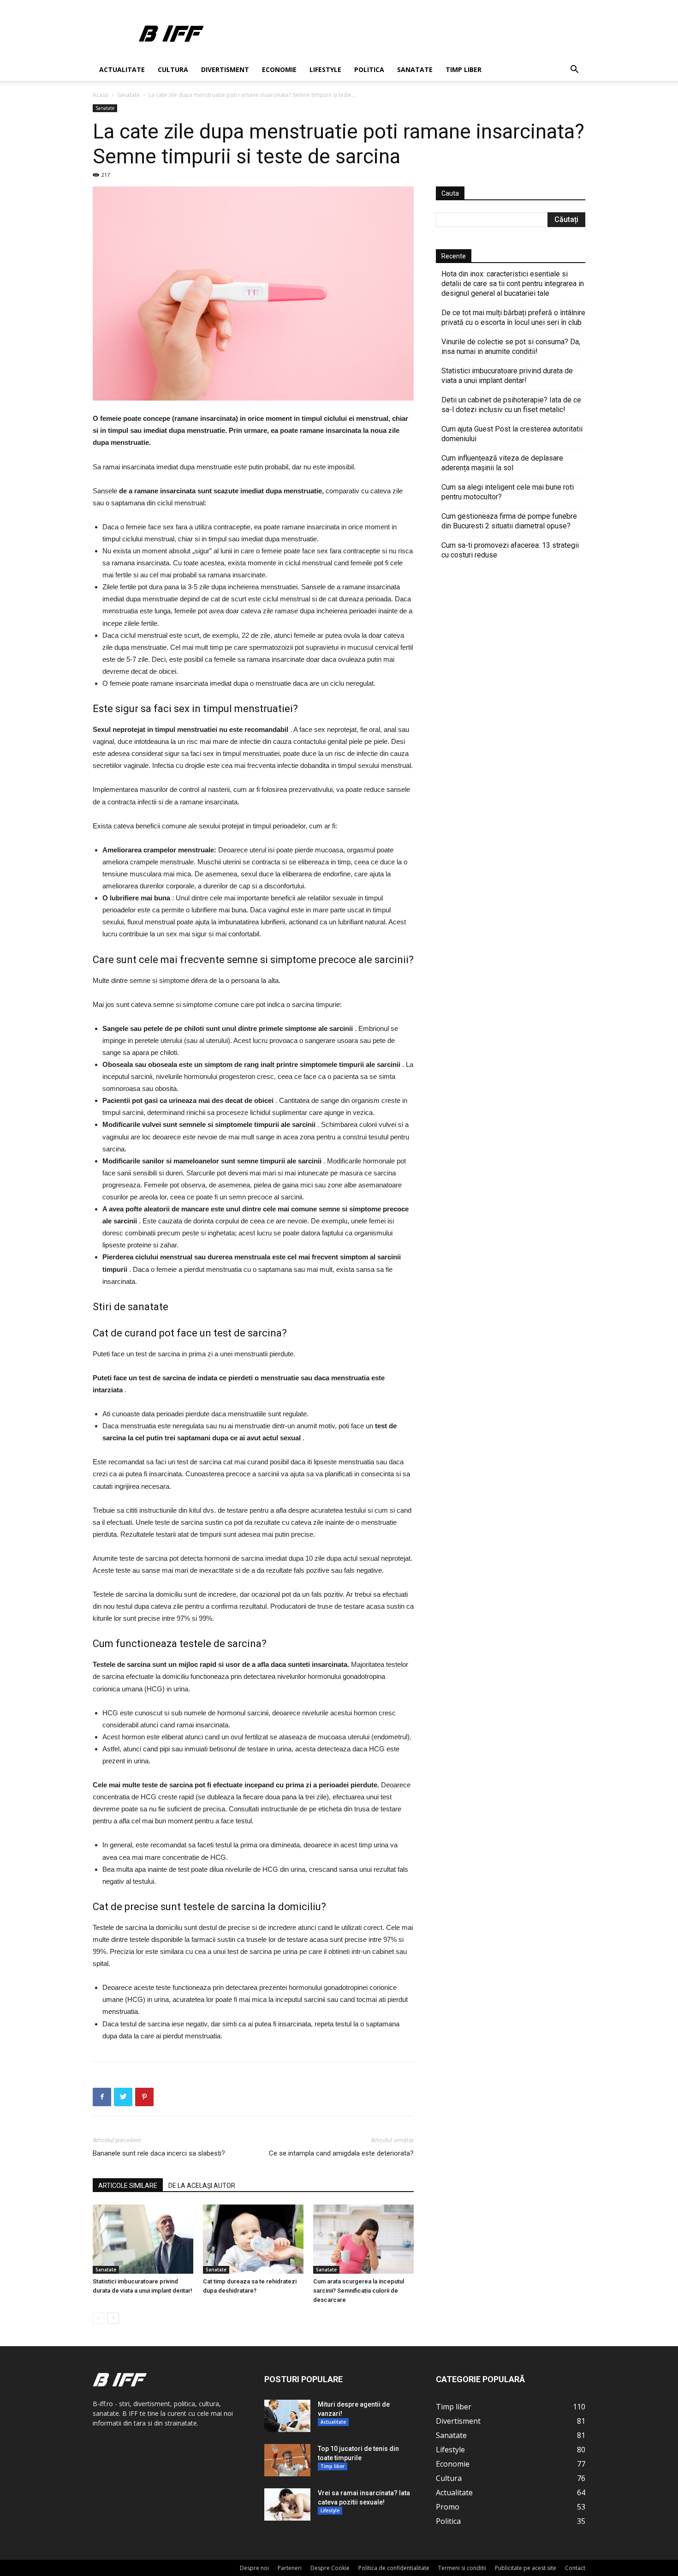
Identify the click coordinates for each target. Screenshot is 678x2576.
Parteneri (290, 2568)
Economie (279, 69)
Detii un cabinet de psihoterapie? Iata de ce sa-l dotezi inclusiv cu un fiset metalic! (511, 405)
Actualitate (122, 69)
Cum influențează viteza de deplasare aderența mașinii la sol (502, 463)
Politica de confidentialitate (394, 2568)
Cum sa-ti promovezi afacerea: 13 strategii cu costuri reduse (510, 550)
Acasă (101, 95)
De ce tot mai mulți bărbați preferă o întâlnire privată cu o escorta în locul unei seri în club (513, 318)
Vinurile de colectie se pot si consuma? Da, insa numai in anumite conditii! (511, 347)
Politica (369, 69)
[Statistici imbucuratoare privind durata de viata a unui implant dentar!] (143, 2239)
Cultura (173, 69)
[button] (574, 70)
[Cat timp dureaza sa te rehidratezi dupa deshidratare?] (253, 2239)
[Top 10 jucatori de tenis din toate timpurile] (287, 2460)
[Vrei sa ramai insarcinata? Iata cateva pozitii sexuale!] (287, 2504)
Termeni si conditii (462, 2568)
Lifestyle (325, 69)
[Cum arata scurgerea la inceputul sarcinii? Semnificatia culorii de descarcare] (363, 2239)
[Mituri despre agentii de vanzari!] (287, 2416)
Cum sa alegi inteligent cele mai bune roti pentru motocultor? (508, 492)
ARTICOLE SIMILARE (128, 2186)
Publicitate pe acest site (526, 2568)
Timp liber (464, 69)
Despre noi (254, 2568)
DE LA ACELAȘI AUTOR (202, 2186)
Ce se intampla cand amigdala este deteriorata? (341, 2153)
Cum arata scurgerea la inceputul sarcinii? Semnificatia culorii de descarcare (359, 2291)
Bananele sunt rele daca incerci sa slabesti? (159, 2153)
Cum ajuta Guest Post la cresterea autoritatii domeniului (512, 434)
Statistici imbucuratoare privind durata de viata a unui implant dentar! (507, 376)
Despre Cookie (330, 2568)
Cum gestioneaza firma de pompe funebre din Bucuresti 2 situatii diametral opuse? (509, 521)
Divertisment (225, 69)
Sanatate (415, 69)
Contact (575, 2568)
